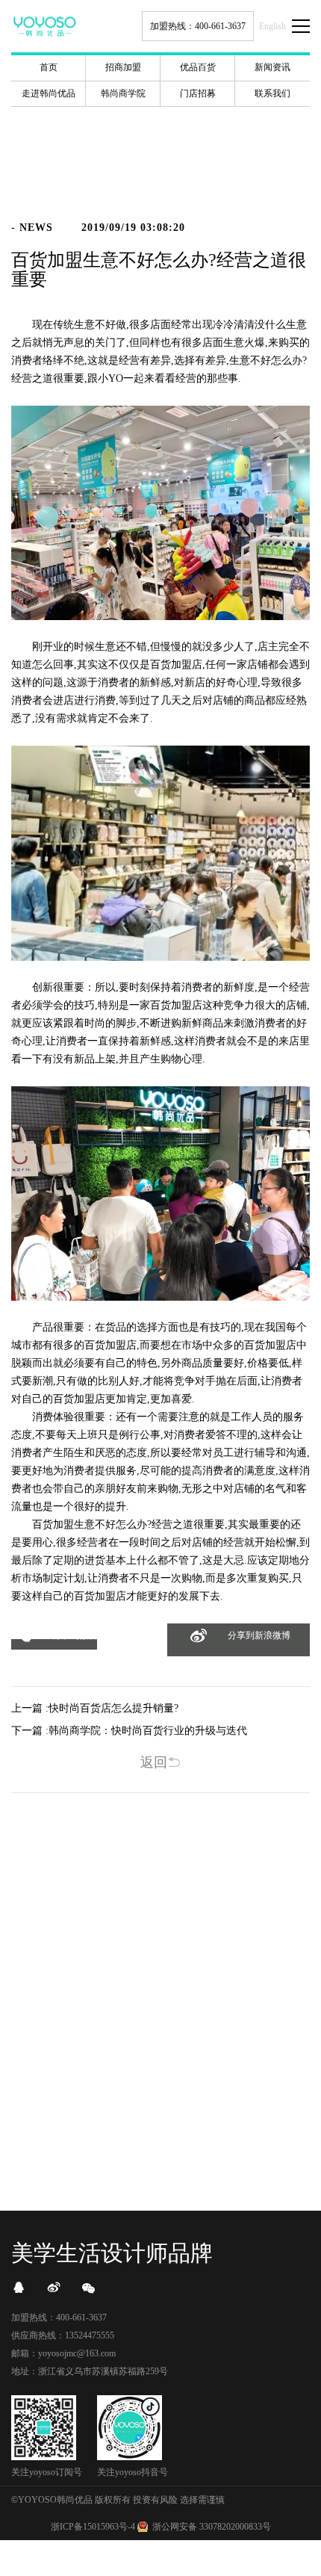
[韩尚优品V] (54, 2288)
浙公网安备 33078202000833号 (212, 2527)
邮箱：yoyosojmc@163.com (63, 2353)
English (272, 26)
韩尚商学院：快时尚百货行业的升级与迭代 (148, 1731)
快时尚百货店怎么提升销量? (113, 1708)
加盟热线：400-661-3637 (198, 26)
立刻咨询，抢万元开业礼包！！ (160, 2130)
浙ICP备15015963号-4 (93, 2527)
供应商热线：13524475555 (63, 2335)
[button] (54, 1644)
